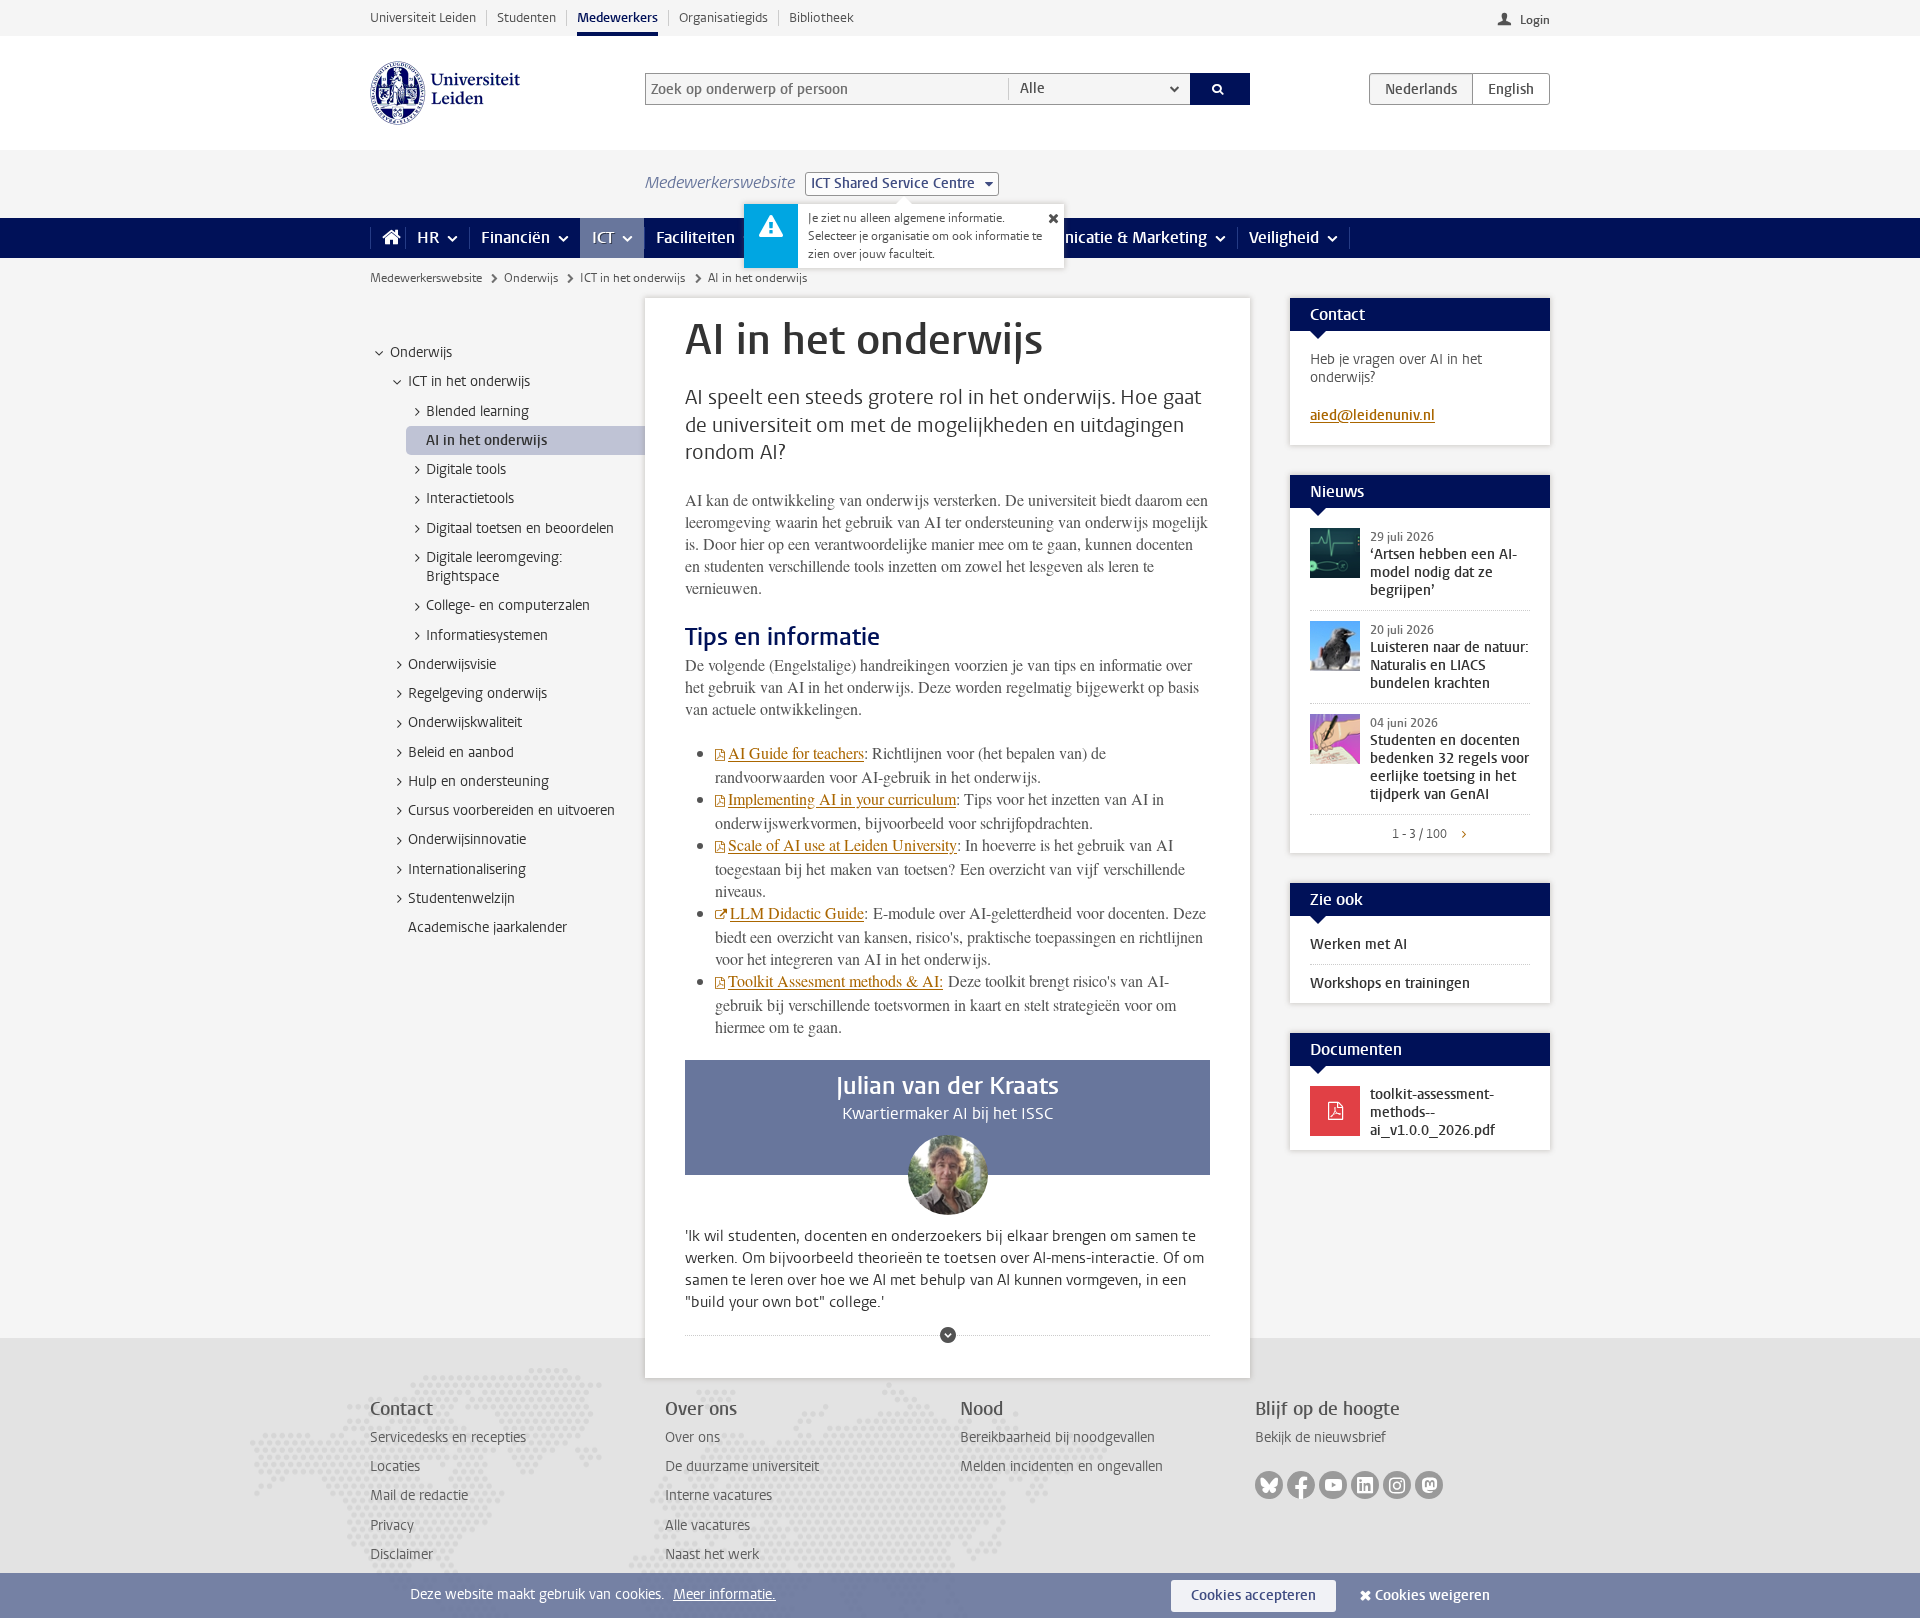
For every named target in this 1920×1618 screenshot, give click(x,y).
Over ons (692, 1437)
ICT (603, 237)
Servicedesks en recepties (448, 1437)
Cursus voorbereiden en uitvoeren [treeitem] (511, 810)
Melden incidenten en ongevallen (1061, 1466)
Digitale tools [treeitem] (466, 469)
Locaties (395, 1466)
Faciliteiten (695, 237)
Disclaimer (401, 1554)
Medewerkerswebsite (426, 278)
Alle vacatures (707, 1525)
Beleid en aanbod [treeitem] (461, 752)
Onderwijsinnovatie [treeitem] (467, 839)
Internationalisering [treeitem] (467, 869)
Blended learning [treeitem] (477, 411)
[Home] (387, 238)
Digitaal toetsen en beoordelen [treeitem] (520, 528)
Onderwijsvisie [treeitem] (452, 664)
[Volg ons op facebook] (1301, 1485)
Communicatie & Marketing (1109, 237)
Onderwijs (531, 278)
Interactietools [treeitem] (470, 498)
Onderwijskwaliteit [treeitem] (465, 722)
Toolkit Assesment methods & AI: (835, 980)
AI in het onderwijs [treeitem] (486, 440)
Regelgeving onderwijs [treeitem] (477, 693)
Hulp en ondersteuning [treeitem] (478, 781)
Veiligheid (1284, 237)
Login (1535, 20)
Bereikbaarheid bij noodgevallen (1057, 1437)
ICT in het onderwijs (632, 278)
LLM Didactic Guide (797, 912)
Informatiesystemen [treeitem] (487, 635)
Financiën (515, 237)
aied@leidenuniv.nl (1372, 415)
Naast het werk (712, 1554)
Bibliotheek (821, 17)
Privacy (392, 1525)
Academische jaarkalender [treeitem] (487, 927)
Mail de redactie (419, 1495)
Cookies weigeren (1432, 1595)
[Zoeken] (1220, 89)
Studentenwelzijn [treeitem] (461, 898)
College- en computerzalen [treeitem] (508, 605)
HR (428, 237)
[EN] (1511, 89)
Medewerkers (617, 17)
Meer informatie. (724, 1594)
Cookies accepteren (1253, 1595)
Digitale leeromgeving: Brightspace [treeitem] (494, 567)
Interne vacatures (718, 1495)
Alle (1032, 88)
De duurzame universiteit (742, 1466)
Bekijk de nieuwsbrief (1320, 1437)
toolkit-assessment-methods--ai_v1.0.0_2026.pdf (1432, 1112)
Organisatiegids (723, 17)
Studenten (526, 17)
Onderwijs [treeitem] (421, 352)
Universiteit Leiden (423, 17)
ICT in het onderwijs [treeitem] (469, 381)
